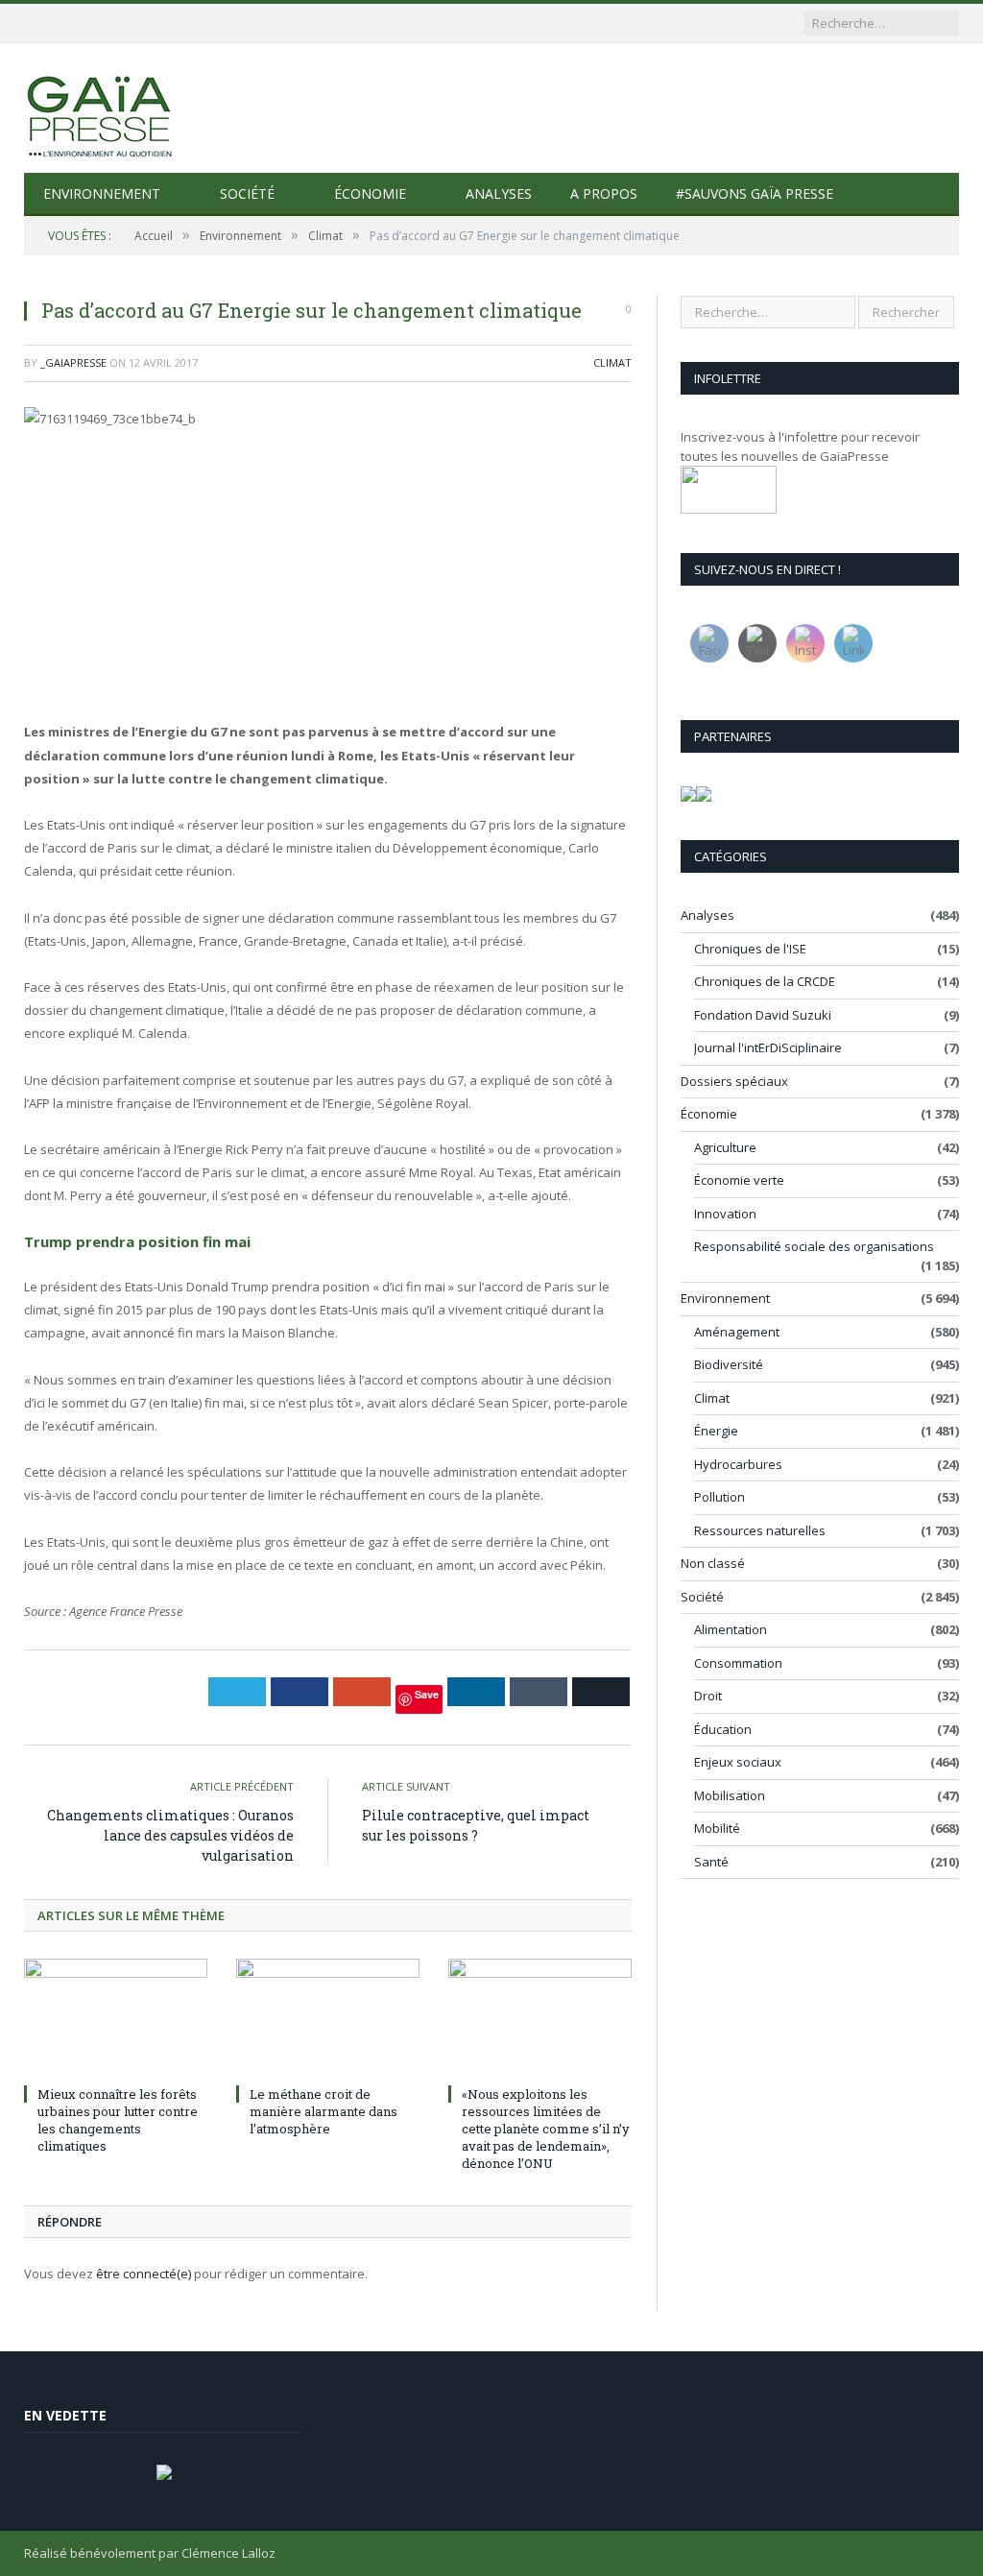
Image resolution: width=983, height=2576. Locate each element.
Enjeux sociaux (738, 1762)
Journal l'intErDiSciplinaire (768, 1047)
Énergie (716, 1431)
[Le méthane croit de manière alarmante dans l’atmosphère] (328, 2019)
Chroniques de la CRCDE (765, 981)
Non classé (713, 1563)
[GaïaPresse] (101, 108)
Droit (708, 1696)
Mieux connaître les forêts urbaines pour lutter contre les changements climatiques (118, 2120)
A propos (604, 193)
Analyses (499, 193)
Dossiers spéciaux (734, 1081)
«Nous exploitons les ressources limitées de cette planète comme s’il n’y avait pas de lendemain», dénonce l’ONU (546, 2129)
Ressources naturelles (760, 1530)
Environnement (102, 193)
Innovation (725, 1214)
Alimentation (731, 1629)
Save (427, 1694)
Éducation (723, 1729)
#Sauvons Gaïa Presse (755, 193)
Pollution (719, 1497)
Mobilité (717, 1828)
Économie (370, 193)
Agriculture (725, 1147)
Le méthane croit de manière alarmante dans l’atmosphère (324, 2111)
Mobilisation (730, 1795)
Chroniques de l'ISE (750, 949)
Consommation (738, 1663)
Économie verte (739, 1180)
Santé (711, 1862)
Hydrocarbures (738, 1464)
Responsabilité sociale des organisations (814, 1246)
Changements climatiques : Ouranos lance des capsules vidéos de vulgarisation (170, 1835)
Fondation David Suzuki (763, 1015)
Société (247, 193)
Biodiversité (729, 1364)
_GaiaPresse (73, 362)
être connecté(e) (144, 2274)
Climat (612, 362)
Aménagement (737, 1332)
